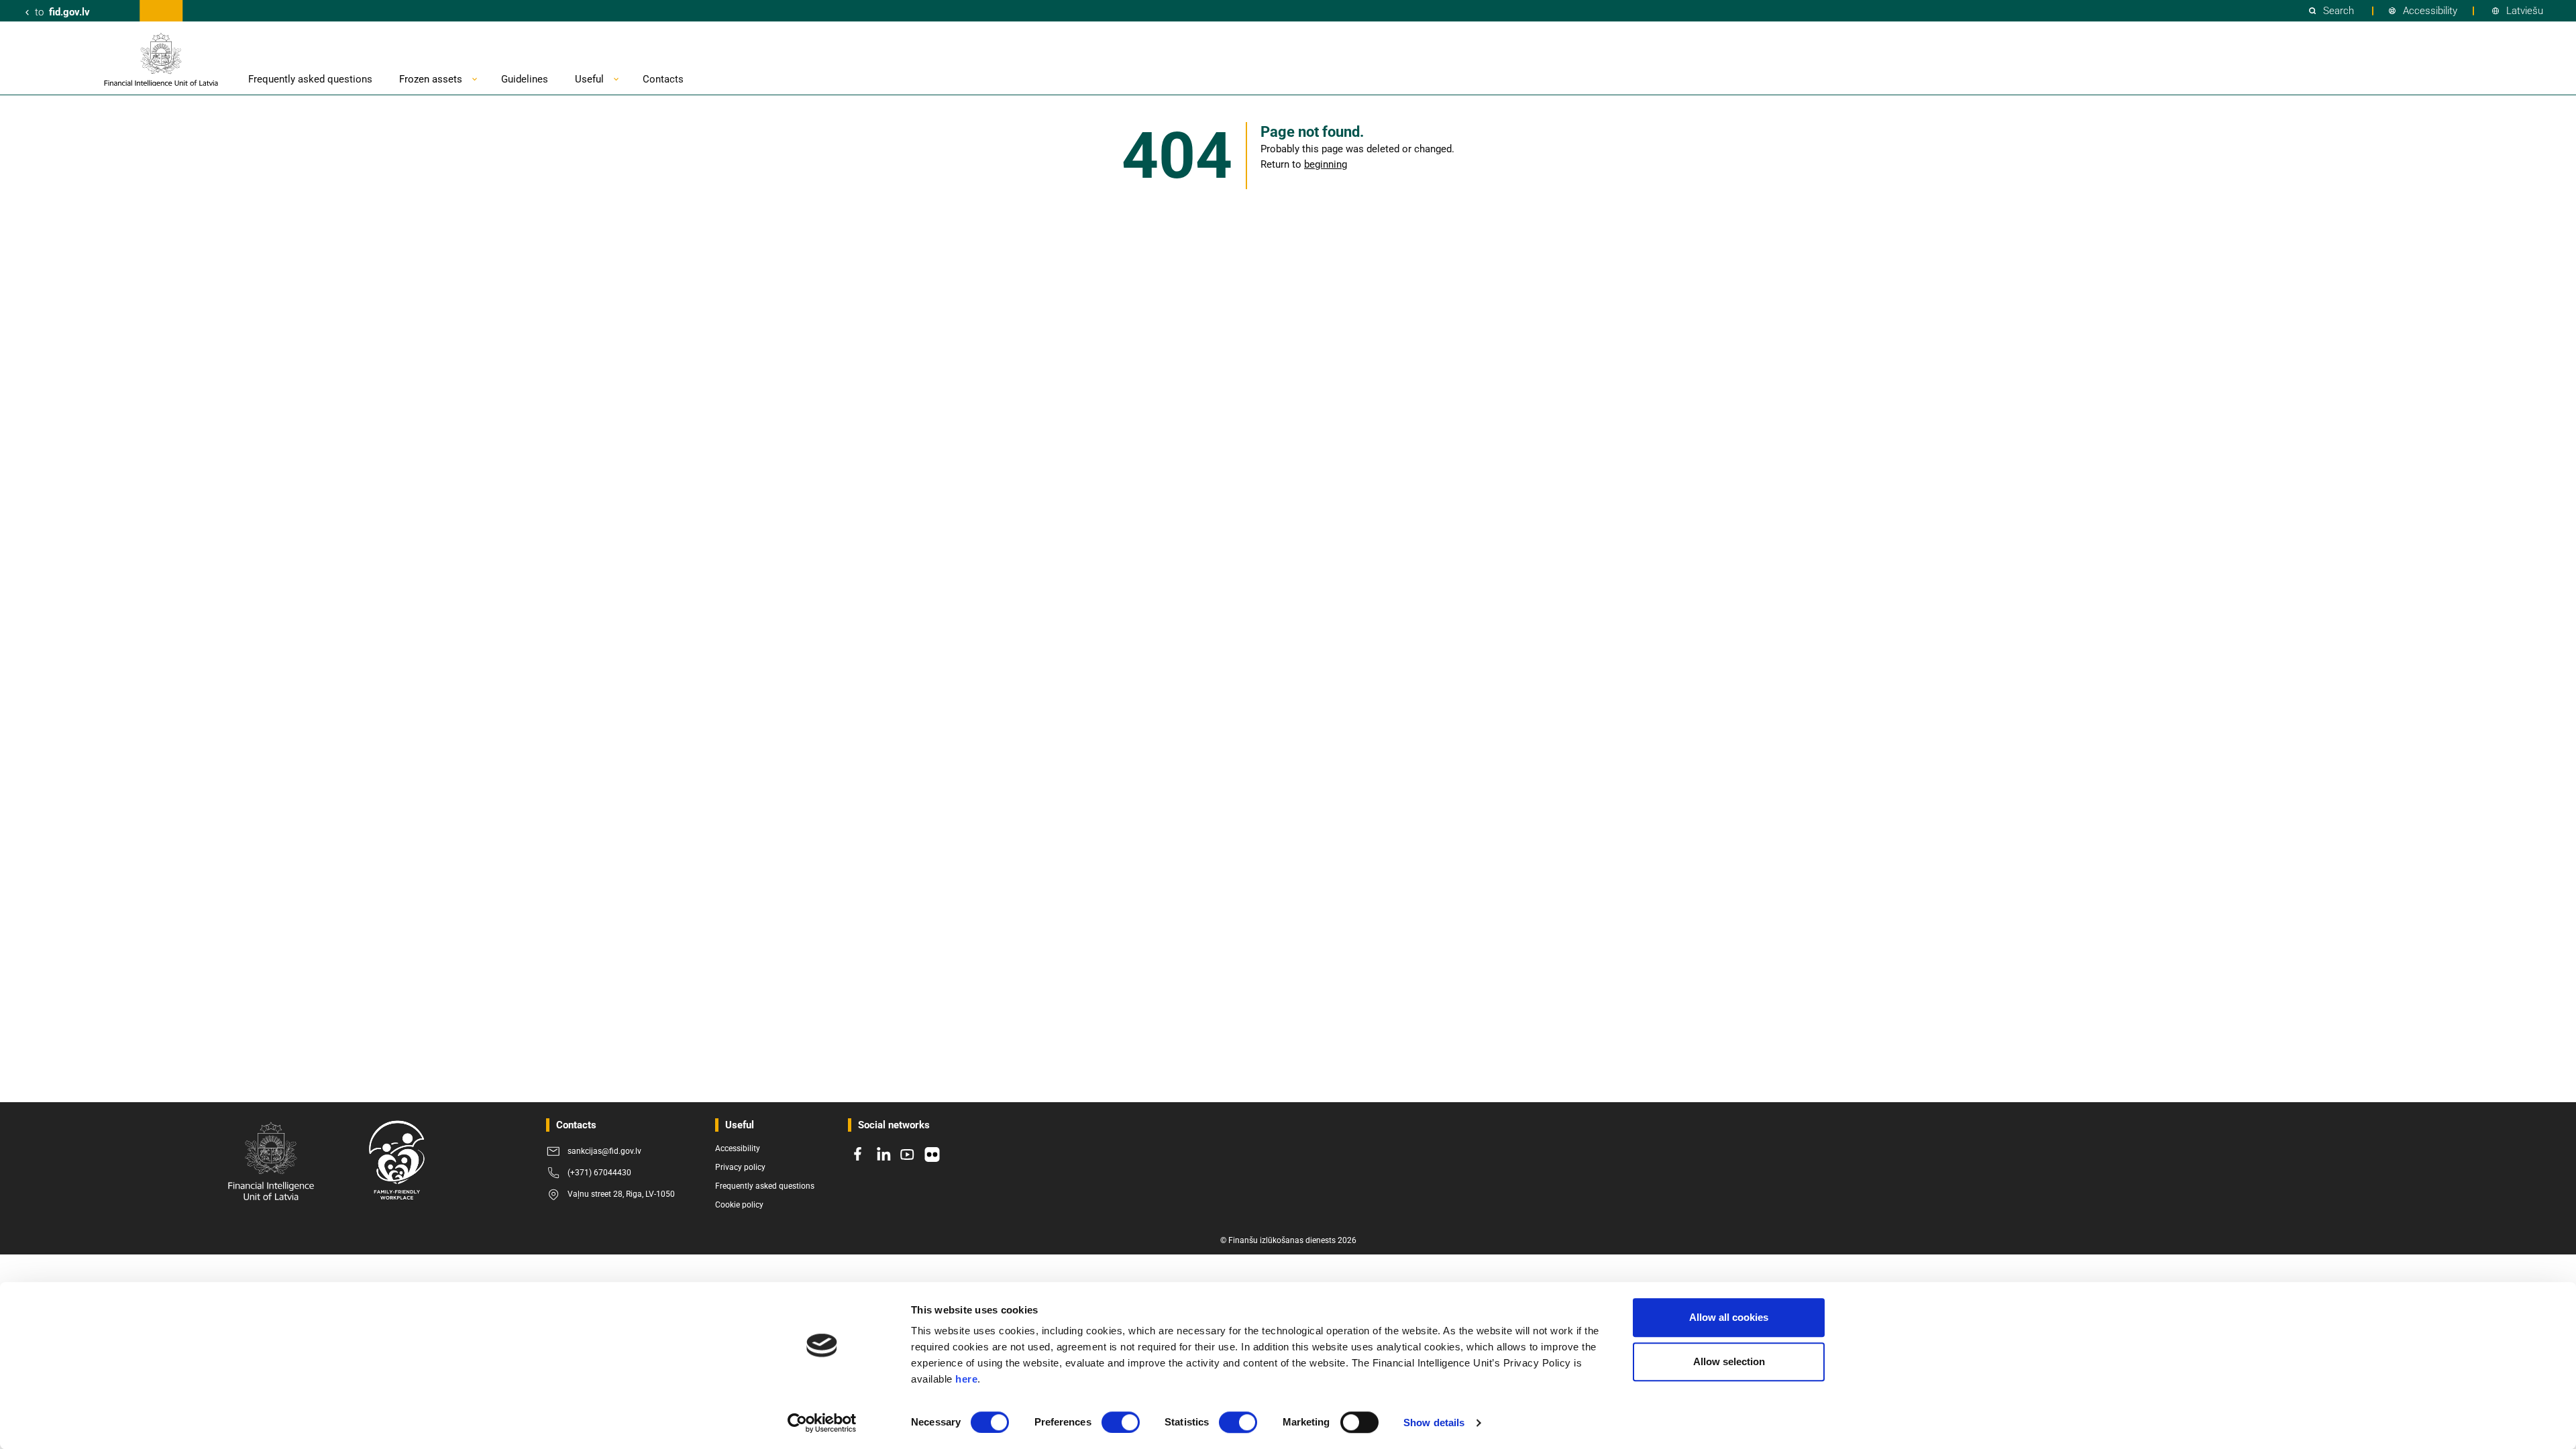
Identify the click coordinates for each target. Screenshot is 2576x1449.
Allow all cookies (1729, 1317)
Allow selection (1729, 1361)
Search (2339, 11)
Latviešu (2525, 11)
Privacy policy (740, 1167)
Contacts (663, 79)
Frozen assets (431, 79)
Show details (1434, 1423)
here (966, 1379)
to (62, 12)
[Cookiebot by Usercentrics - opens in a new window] (822, 1423)
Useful (589, 79)
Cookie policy (739, 1205)
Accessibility (2430, 11)
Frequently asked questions (310, 79)
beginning (1326, 164)
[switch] (1121, 1422)
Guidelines (525, 79)
